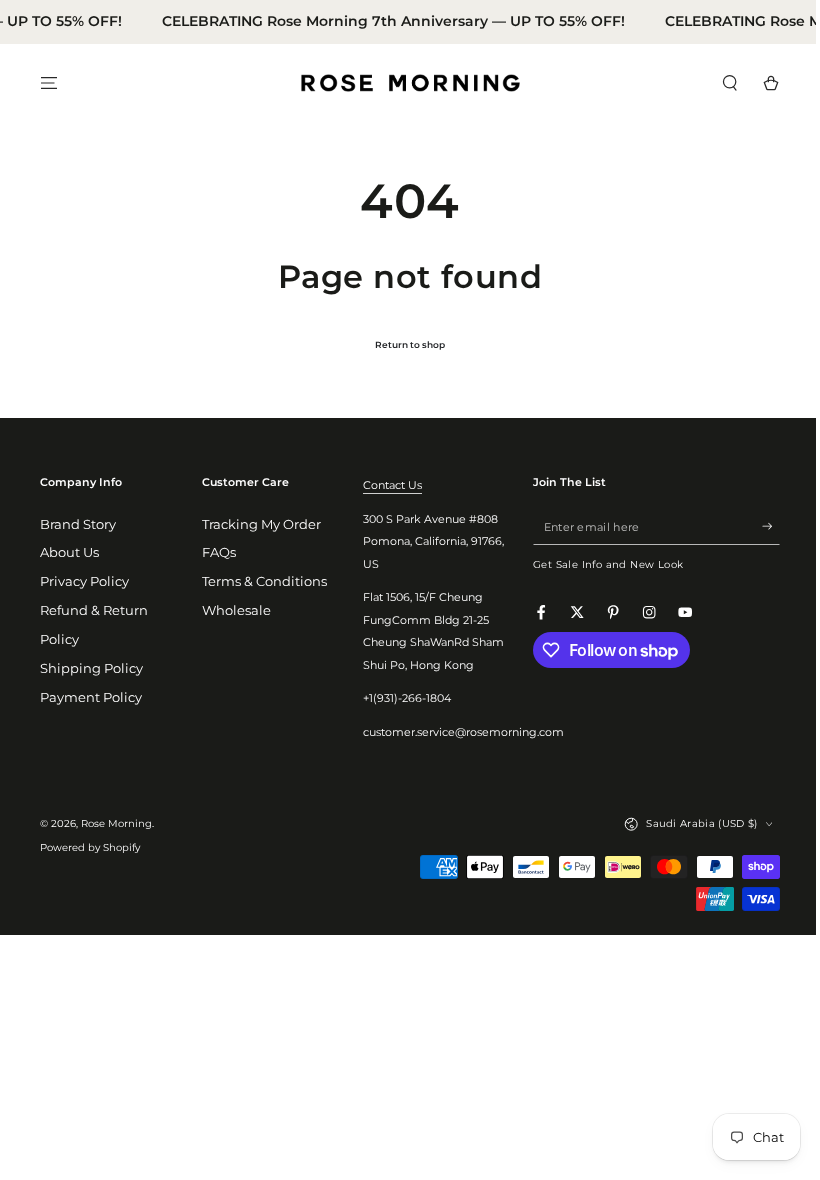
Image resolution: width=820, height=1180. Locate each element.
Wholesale (232, 610)
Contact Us (386, 485)
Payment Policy (91, 697)
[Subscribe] (756, 526)
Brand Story (78, 524)
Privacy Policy (84, 581)
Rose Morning (116, 823)
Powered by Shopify (90, 847)
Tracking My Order (257, 524)
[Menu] (49, 82)
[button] (715, 82)
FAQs (215, 552)
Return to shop (403, 344)
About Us (69, 552)
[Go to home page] (403, 83)
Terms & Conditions (260, 581)
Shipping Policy (91, 668)
